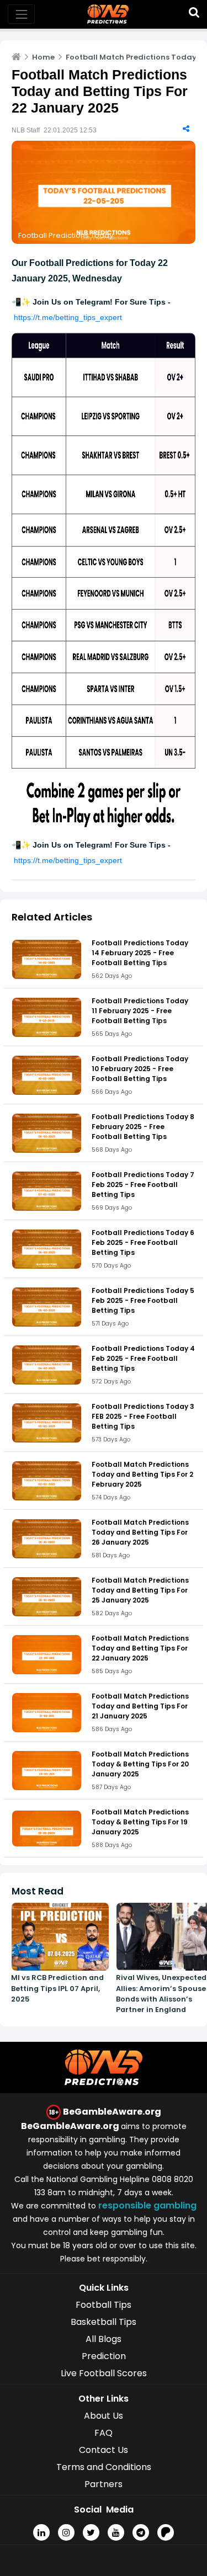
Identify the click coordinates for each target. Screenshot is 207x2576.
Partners (104, 2484)
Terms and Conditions (104, 2467)
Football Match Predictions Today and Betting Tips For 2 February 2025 (142, 1474)
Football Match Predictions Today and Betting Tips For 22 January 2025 (140, 1648)
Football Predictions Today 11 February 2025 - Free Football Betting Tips (140, 1011)
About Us (104, 2416)
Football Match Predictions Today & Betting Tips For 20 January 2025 (140, 1764)
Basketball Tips (104, 2322)
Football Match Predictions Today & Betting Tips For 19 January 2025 (140, 1822)
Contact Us (104, 2450)
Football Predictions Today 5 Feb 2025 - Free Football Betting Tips (143, 1300)
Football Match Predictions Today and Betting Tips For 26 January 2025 (140, 1532)
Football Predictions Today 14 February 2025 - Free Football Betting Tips (140, 953)
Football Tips (104, 2305)
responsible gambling (147, 2205)
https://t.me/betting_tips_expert (68, 317)
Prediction (104, 2356)
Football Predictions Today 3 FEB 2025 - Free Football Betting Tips (143, 1416)
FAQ (104, 2433)
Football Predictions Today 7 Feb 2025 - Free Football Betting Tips (143, 1185)
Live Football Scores (104, 2373)
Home (43, 57)
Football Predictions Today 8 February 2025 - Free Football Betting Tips (143, 1127)
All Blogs (104, 2339)
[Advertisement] (104, 2562)
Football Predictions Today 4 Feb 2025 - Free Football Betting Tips (143, 1358)
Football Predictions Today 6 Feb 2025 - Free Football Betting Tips (143, 1242)
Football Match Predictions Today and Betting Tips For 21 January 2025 (140, 1706)
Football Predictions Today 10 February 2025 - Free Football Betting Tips (140, 1069)
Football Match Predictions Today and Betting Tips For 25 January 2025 (140, 1590)
